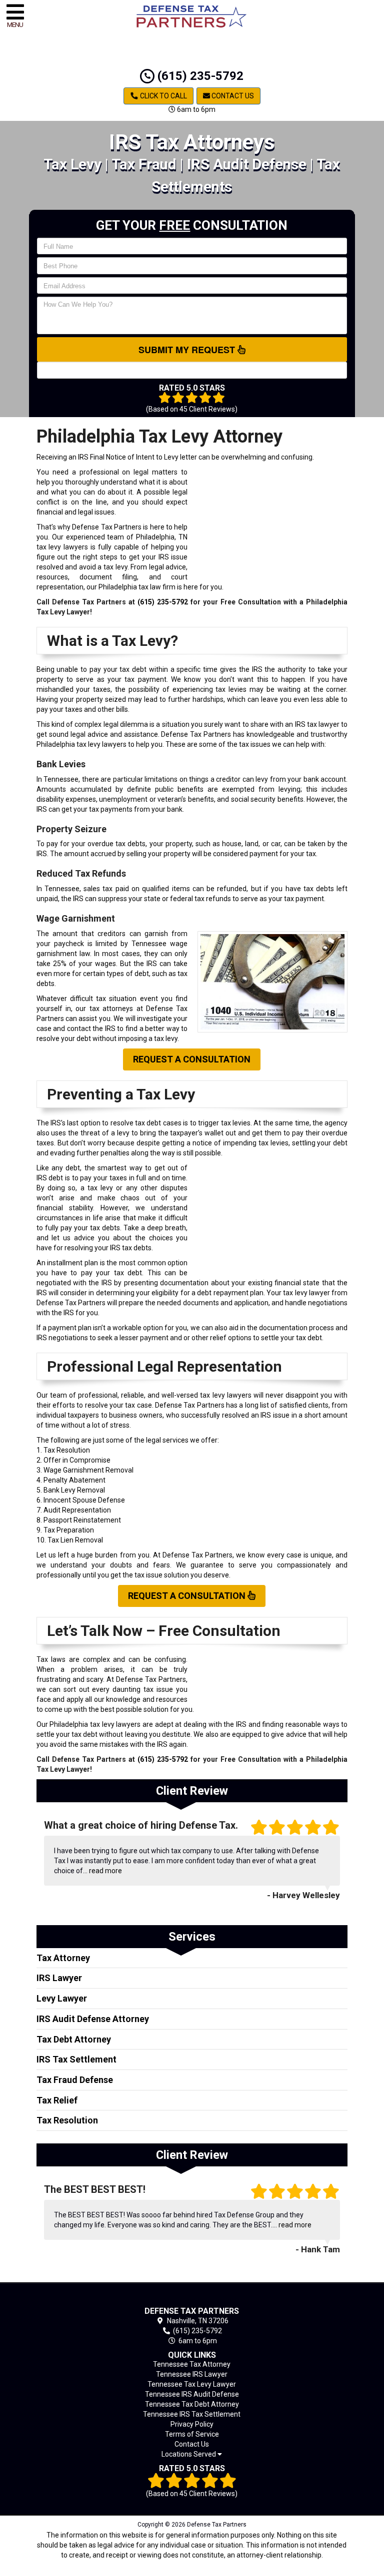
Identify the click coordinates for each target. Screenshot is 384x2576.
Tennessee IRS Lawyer (192, 2374)
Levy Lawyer (62, 1998)
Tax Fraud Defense (75, 2080)
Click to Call (163, 96)
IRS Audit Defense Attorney (93, 2019)
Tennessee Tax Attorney (192, 2364)
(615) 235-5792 (199, 76)
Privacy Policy (192, 2424)
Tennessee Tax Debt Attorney (192, 2404)
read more (105, 1871)
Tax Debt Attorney (74, 2039)
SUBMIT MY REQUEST (188, 350)
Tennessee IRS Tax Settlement (192, 2414)
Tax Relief (57, 2100)
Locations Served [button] (189, 2454)
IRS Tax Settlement (76, 2059)
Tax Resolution (67, 2120)
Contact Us (232, 96)
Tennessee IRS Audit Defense (192, 2394)
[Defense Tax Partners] (192, 2297)
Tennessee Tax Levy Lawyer (192, 2384)
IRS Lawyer (59, 1978)
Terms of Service (192, 2434)
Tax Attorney (63, 1958)
